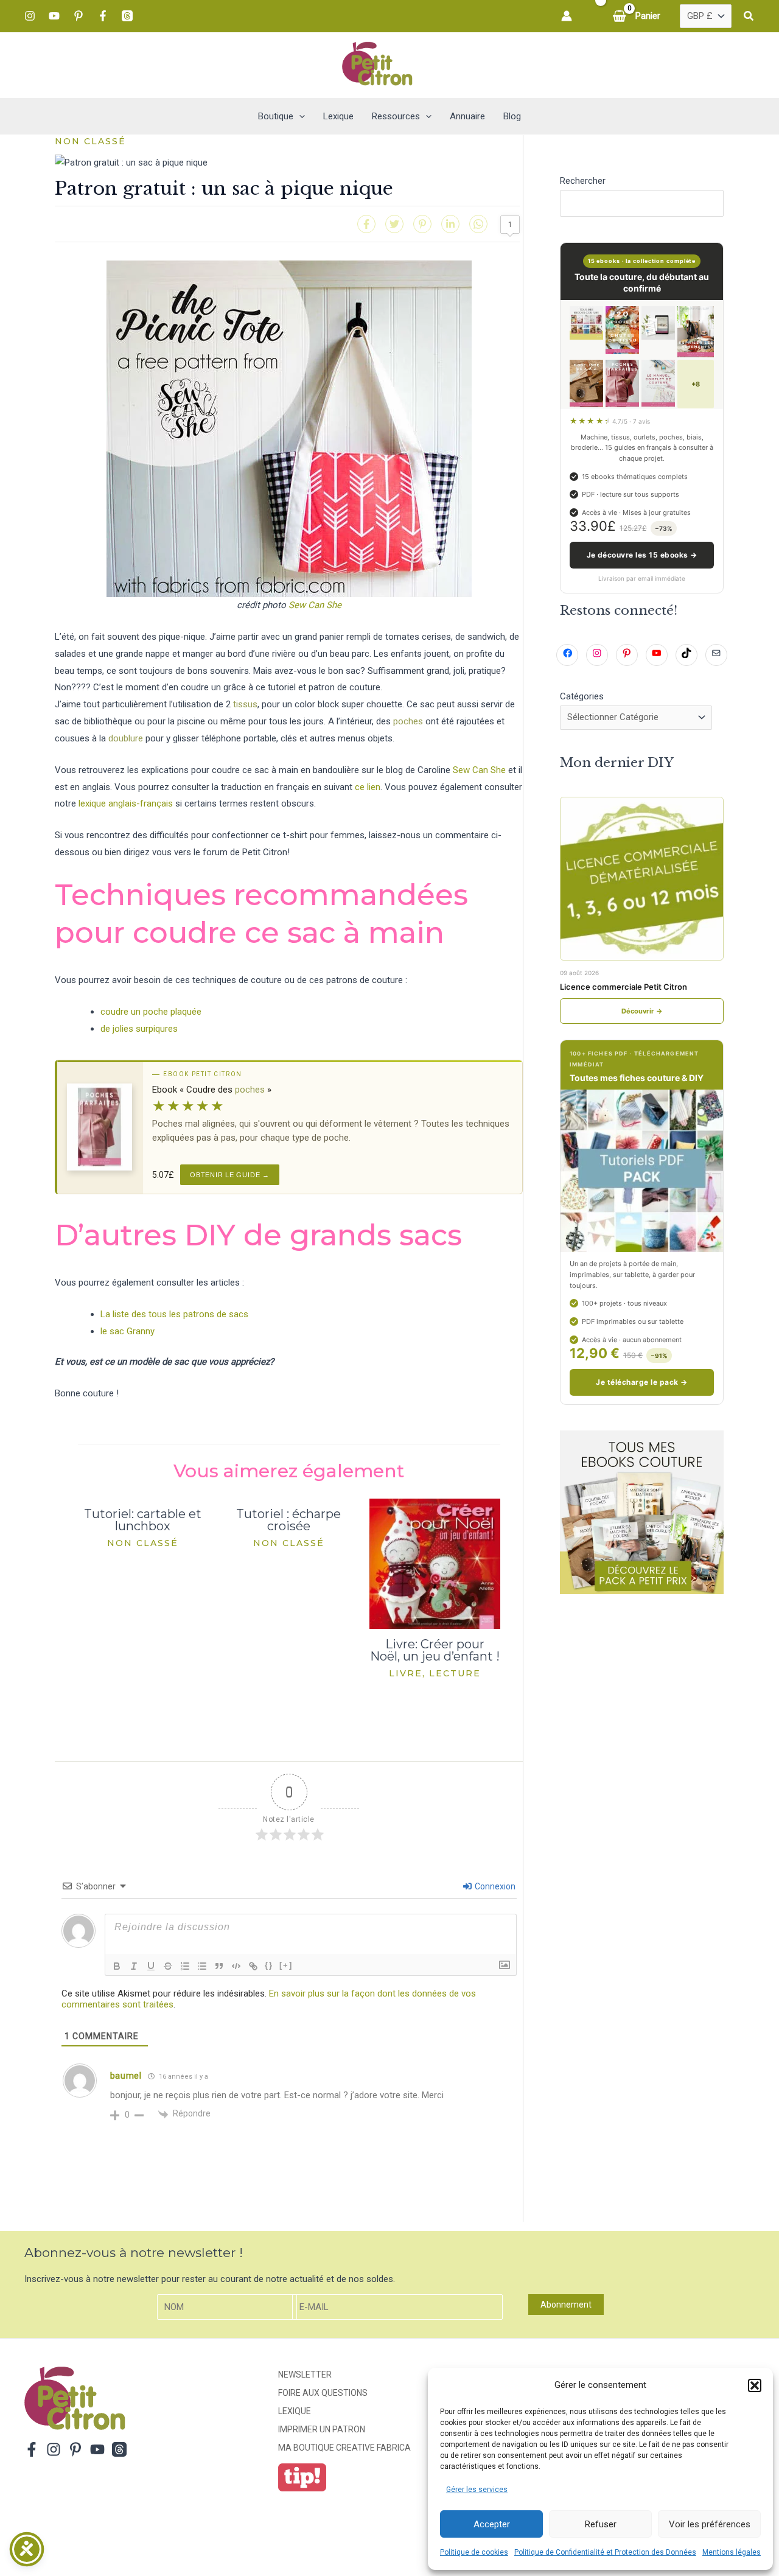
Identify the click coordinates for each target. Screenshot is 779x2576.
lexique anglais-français (126, 803)
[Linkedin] (450, 224)
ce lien (368, 787)
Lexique (295, 2411)
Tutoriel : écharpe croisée (288, 1520)
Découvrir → (642, 1011)
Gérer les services (477, 2490)
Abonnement (566, 2305)
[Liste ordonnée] (185, 1966)
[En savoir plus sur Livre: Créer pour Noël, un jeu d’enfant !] (435, 1563)
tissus (245, 704)
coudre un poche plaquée (151, 1012)
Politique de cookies (474, 2552)
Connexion (494, 1886)
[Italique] (134, 1966)
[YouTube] (54, 16)
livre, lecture (435, 1673)
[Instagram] (30, 16)
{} (269, 1965)
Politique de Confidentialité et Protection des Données (605, 2552)
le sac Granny (128, 1331)
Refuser (601, 2524)
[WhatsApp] (478, 224)
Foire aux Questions (323, 2393)
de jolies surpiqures (139, 1029)
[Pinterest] (79, 16)
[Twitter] (394, 224)
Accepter (492, 2524)
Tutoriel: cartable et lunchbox (143, 1520)
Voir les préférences (710, 2524)
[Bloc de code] (236, 1966)
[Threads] (127, 16)
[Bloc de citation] (219, 1966)
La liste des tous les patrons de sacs (174, 1314)
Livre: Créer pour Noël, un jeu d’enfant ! (435, 1650)
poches (408, 721)
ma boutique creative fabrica (344, 2448)
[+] (286, 1965)
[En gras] (117, 1966)
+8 (696, 384)
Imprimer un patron (322, 2429)
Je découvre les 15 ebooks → (642, 555)
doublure (126, 738)
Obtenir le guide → (230, 1175)
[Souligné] (151, 1966)
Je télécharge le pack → (641, 1382)
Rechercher (583, 181)
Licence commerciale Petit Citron (624, 987)
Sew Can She (315, 605)
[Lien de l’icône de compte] (567, 16)
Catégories (582, 696)
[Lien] (253, 1966)
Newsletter (305, 2375)
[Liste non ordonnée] (202, 1966)
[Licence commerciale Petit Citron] (642, 879)
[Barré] (168, 1966)
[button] (755, 2385)
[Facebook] (103, 16)
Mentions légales (732, 2552)
